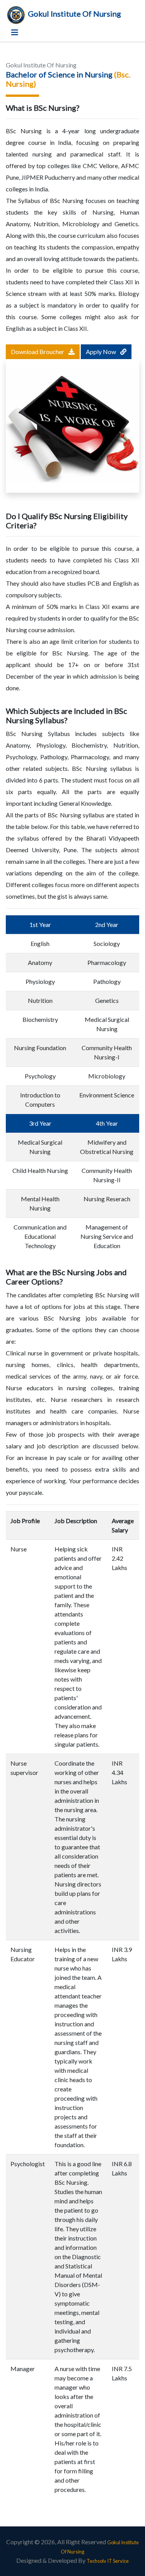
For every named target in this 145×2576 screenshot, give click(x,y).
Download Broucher (38, 352)
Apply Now (101, 352)
